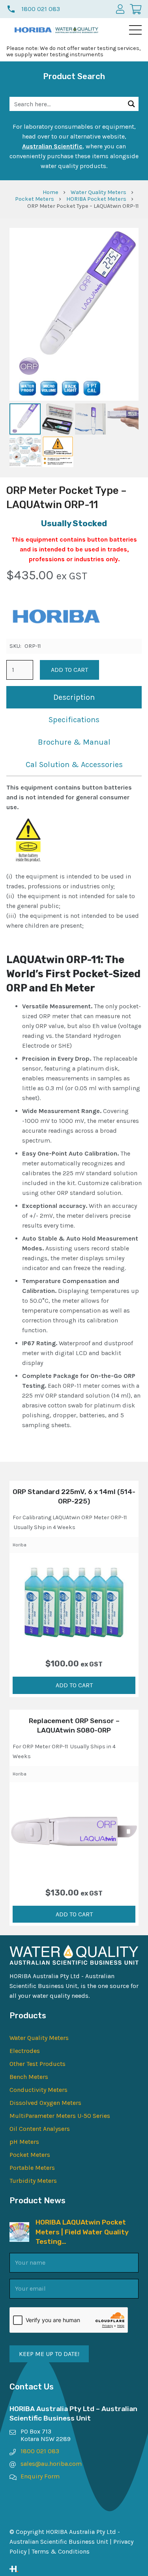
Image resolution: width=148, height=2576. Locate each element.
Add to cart (69, 670)
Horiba (20, 1545)
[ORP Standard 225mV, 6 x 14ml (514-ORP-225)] (74, 1602)
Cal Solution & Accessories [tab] (74, 765)
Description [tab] (74, 697)
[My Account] (120, 9)
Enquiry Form (40, 2476)
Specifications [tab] (74, 720)
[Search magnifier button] (131, 104)
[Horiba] (56, 618)
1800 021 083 (40, 2451)
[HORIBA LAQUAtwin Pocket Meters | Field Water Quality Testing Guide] (19, 2227)
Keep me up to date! (49, 2354)
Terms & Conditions (61, 2551)
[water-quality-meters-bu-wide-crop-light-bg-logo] (77, 30)
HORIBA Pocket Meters (96, 199)
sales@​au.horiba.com (51, 2464)
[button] (135, 30)
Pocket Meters (35, 199)
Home (51, 192)
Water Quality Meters (98, 192)
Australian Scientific (52, 146)
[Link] (74, 2569)
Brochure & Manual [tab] (74, 742)
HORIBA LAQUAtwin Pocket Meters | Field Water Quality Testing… (82, 2232)
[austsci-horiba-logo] (33, 30)
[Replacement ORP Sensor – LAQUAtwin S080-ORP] (74, 1831)
